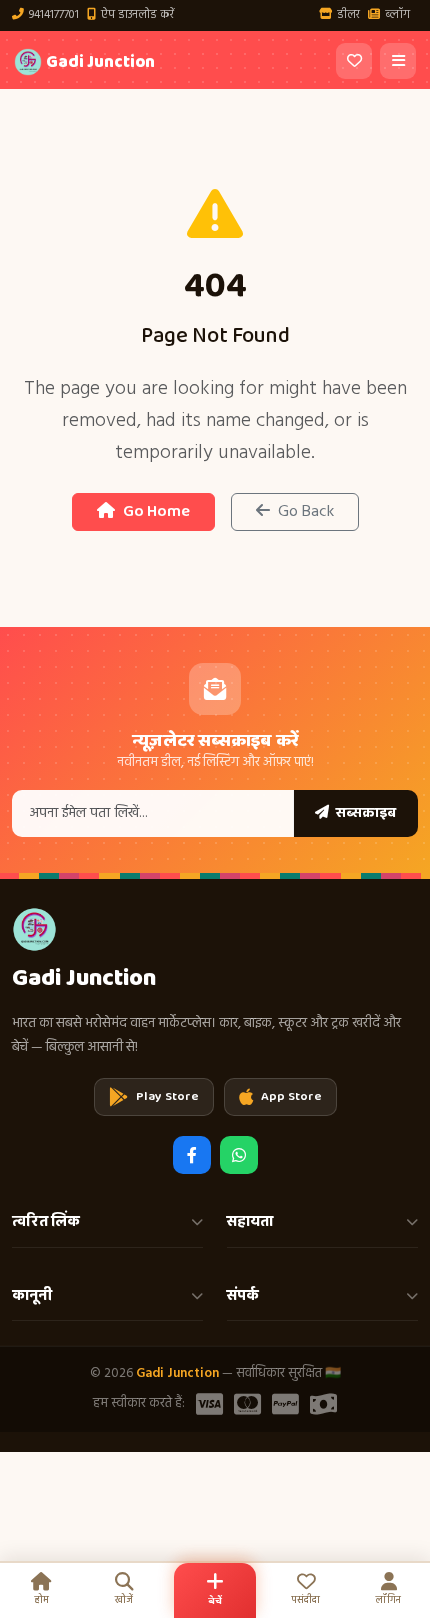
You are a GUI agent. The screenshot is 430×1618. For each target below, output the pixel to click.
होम (41, 1600)
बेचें (215, 1601)
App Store (291, 1096)
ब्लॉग (397, 15)
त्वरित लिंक (46, 1222)
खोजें (124, 1600)
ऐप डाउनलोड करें (137, 15)
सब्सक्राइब (364, 813)
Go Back (306, 512)
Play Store (167, 1096)
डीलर (348, 15)
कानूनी (32, 1296)
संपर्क (243, 1296)
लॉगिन (388, 1600)
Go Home (156, 511)
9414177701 (54, 15)
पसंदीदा (305, 1600)
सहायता (250, 1222)
